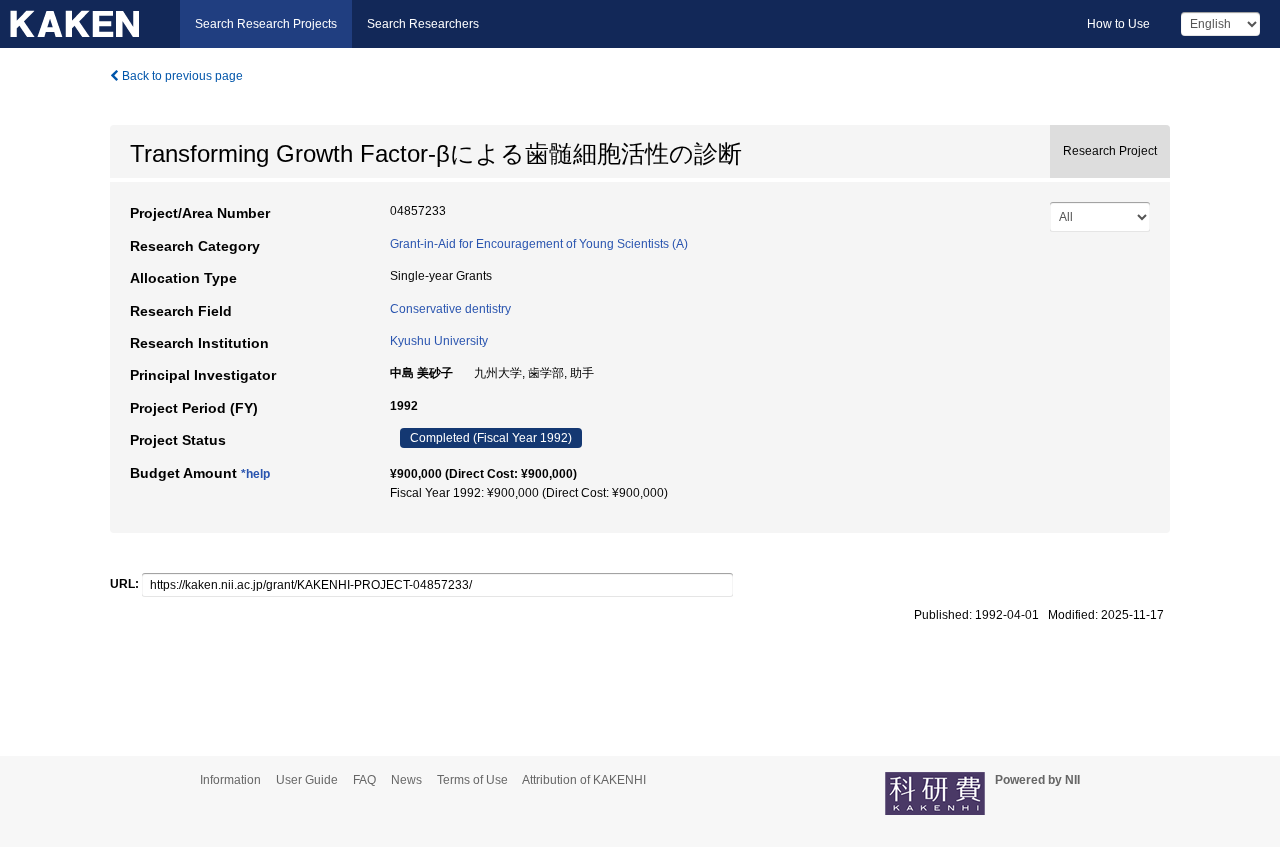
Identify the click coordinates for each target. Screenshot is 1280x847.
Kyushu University (439, 341)
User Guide (307, 780)
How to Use (1118, 24)
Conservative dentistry (450, 309)
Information (230, 780)
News (406, 780)
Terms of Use (472, 780)
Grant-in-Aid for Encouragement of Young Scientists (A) (539, 244)
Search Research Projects (266, 24)
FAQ (364, 780)
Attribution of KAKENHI (584, 780)
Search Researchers (423, 24)
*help (255, 474)
